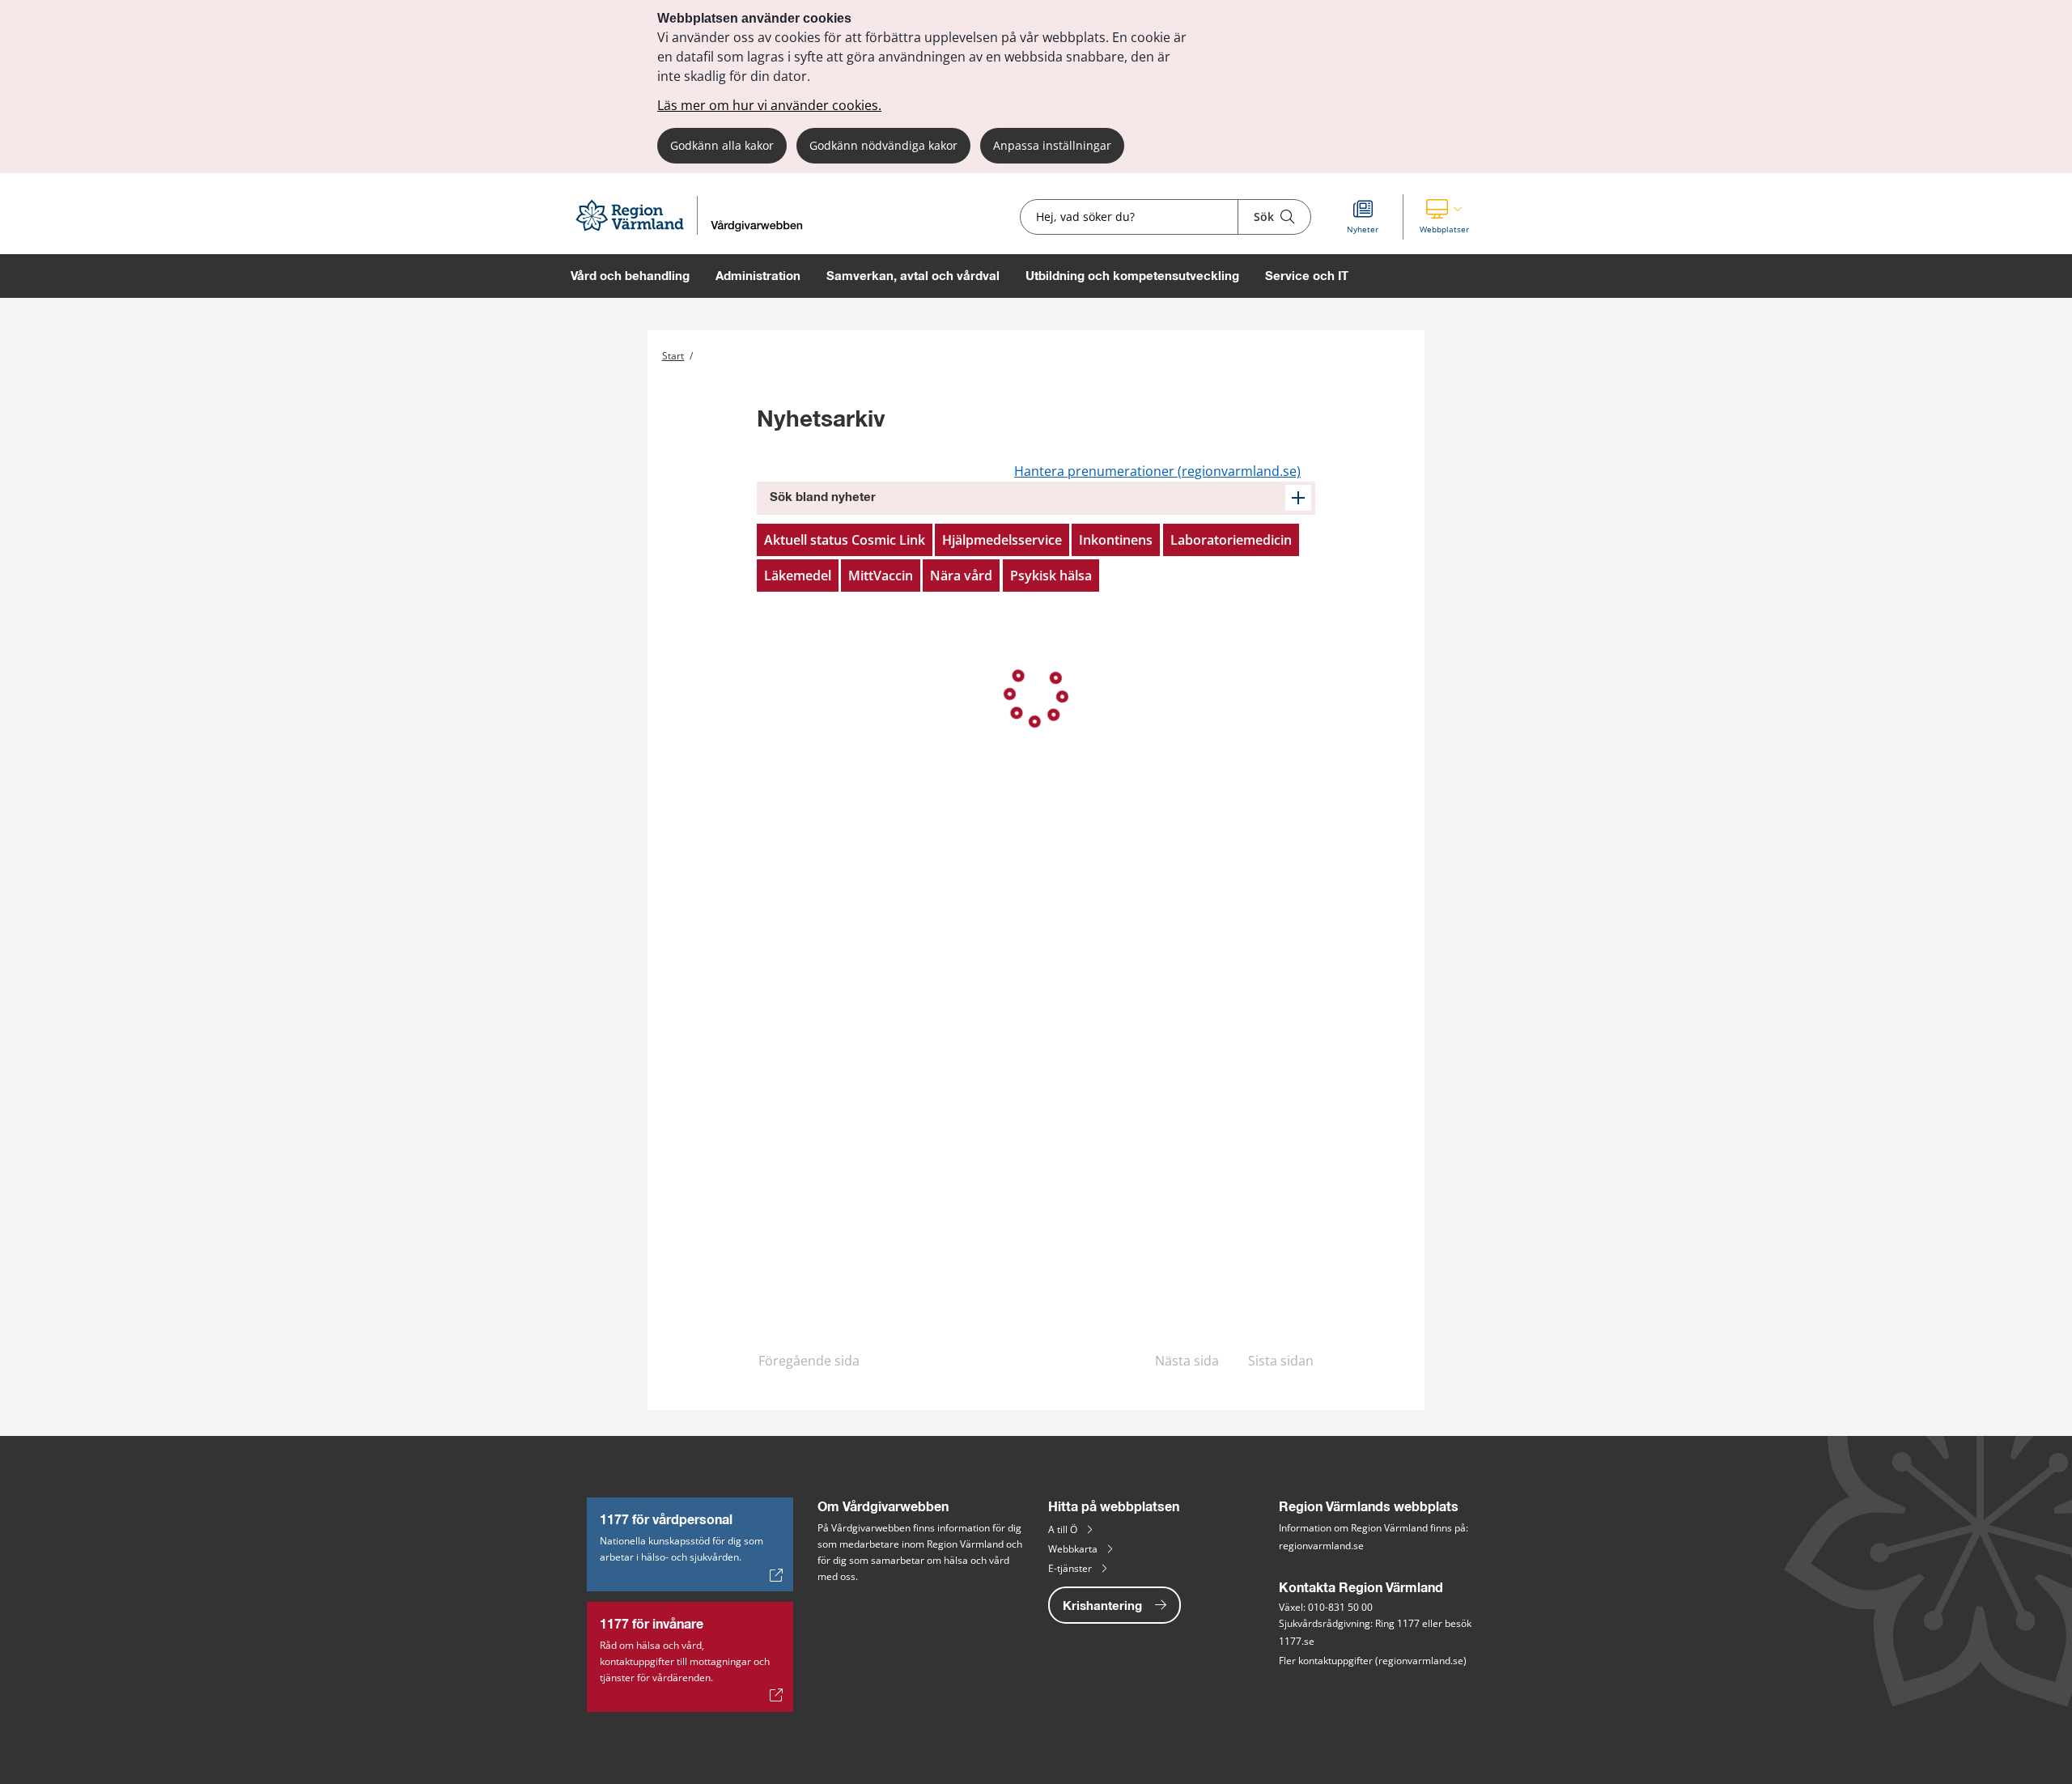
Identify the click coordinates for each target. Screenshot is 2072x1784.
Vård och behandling (630, 276)
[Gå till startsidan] (696, 230)
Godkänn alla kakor (722, 145)
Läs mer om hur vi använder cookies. (769, 105)
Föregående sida (809, 1361)
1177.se (1297, 1641)
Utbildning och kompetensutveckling (1132, 276)
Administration (758, 276)
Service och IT (1307, 276)
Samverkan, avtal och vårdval (913, 276)
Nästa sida (1187, 1361)
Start (673, 356)
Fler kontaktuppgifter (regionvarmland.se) (1373, 1661)
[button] (1444, 217)
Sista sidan (1281, 1361)
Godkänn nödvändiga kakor (883, 145)
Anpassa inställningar (1052, 145)
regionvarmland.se (1321, 1546)
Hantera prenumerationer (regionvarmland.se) (1157, 471)
